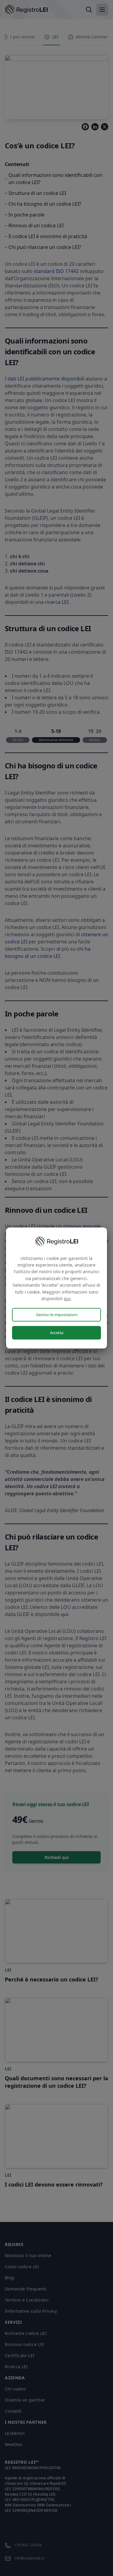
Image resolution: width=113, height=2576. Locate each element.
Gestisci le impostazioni (57, 1315)
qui (67, 1299)
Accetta (57, 1333)
